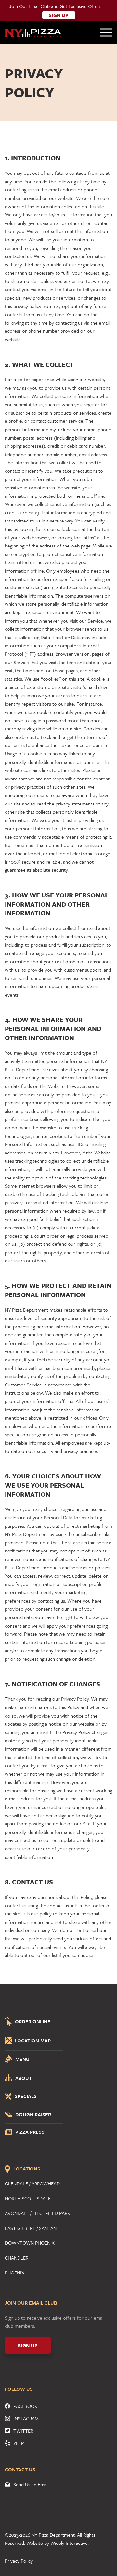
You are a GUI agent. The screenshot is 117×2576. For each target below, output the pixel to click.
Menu (22, 2059)
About (24, 2078)
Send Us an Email (31, 2484)
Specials (26, 2097)
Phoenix (15, 2273)
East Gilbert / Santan (31, 2228)
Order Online (33, 2021)
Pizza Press (30, 2132)
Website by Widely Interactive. (58, 2543)
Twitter (23, 2431)
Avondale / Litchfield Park (38, 2213)
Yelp (19, 2443)
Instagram (26, 2418)
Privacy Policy (19, 2561)
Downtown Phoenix (30, 2243)
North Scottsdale (28, 2198)
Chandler (17, 2258)
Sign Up (59, 15)
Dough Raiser (33, 2115)
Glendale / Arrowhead (32, 2183)
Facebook (25, 2406)
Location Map (33, 2041)
